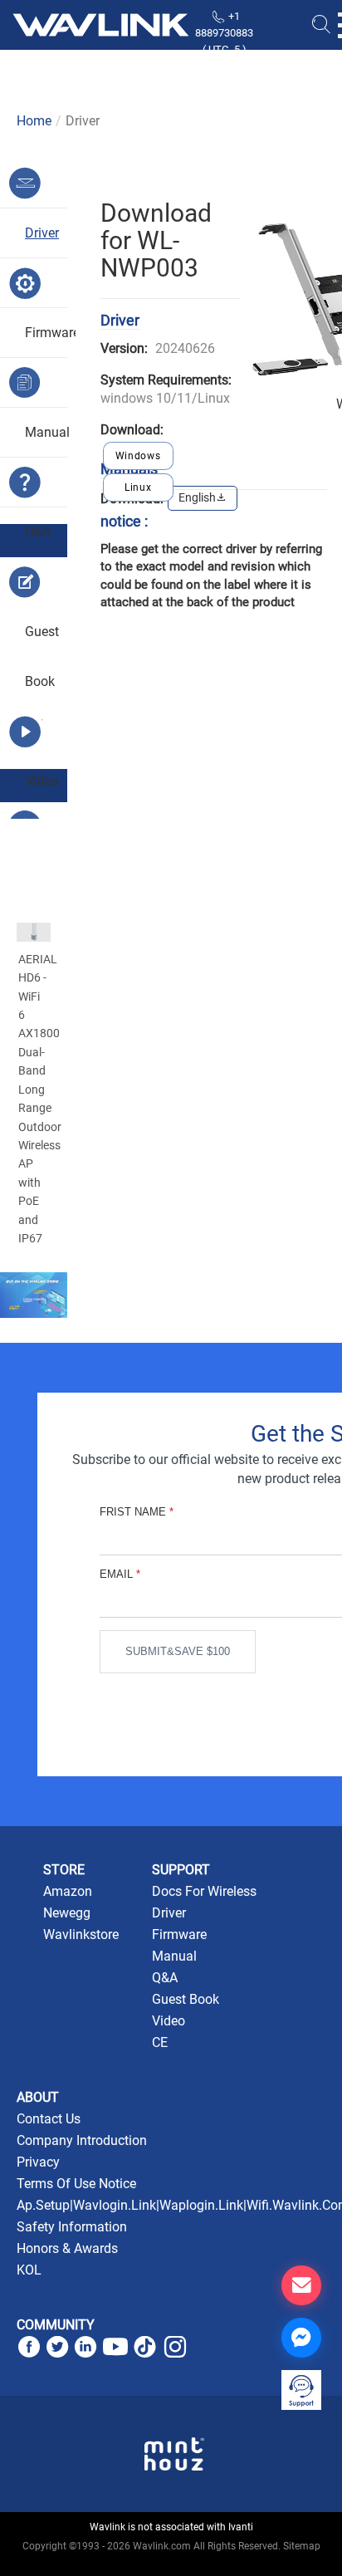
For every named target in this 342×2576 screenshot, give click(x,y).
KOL (29, 2270)
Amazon (68, 1891)
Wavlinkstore (81, 1934)
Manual (174, 1956)
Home (34, 121)
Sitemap (302, 2546)
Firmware (179, 1934)
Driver (169, 1913)
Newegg (67, 1913)
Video (169, 2021)
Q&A (165, 1978)
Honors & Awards (67, 2248)
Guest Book (186, 1999)
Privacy (38, 2162)
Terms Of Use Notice (76, 2184)
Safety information (72, 2227)
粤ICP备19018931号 (171, 2564)
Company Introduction (82, 2140)
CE (160, 2042)
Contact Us (49, 2119)
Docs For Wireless (204, 1891)
